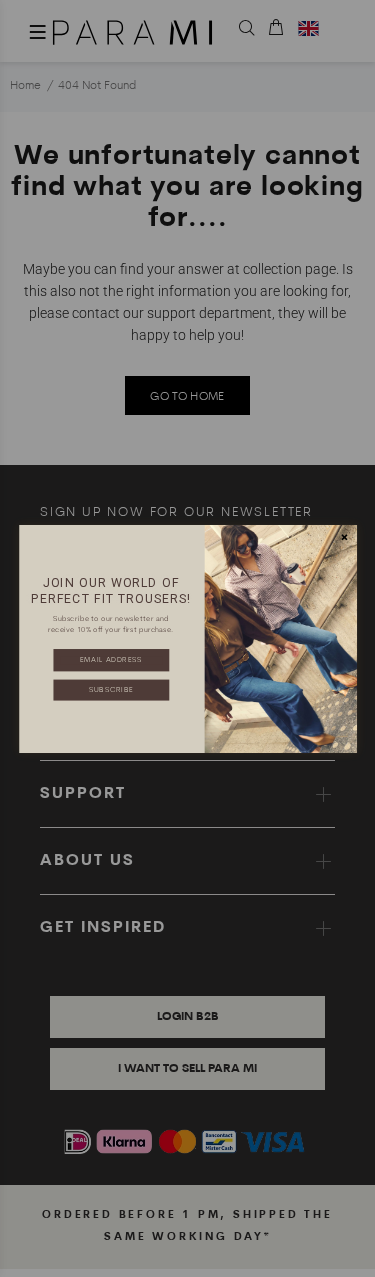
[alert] (188, 638)
